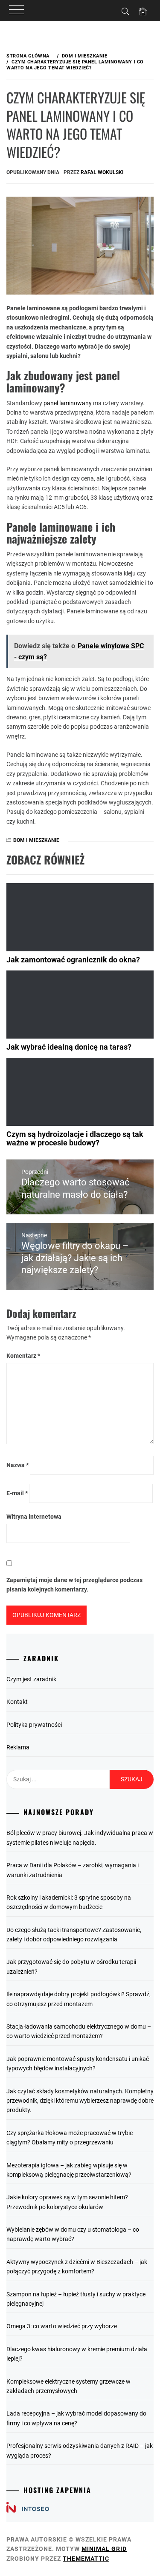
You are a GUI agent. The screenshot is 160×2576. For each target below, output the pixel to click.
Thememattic (86, 2559)
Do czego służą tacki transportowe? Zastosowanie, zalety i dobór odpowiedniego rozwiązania (74, 1935)
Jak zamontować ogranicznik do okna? (73, 960)
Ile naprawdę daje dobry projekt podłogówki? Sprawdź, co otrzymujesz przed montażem (79, 1999)
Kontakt (17, 1702)
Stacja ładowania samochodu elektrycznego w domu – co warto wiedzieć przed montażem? (79, 2031)
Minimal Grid (104, 2549)
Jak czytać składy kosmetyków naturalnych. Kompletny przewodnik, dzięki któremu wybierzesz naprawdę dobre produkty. (80, 2101)
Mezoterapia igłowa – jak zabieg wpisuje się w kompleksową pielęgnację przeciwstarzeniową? (69, 2170)
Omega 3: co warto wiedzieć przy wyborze (62, 2326)
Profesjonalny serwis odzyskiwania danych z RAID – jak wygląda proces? (80, 2450)
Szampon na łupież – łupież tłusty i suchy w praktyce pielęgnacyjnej (76, 2299)
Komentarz (23, 1356)
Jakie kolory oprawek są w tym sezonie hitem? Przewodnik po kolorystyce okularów (67, 2202)
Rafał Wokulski (102, 172)
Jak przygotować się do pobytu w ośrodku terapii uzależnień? (71, 1966)
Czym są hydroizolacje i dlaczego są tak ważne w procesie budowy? (75, 1138)
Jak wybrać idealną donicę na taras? (69, 1047)
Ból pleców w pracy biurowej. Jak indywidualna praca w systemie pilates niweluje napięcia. (80, 1838)
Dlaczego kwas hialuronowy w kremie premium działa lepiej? (77, 2354)
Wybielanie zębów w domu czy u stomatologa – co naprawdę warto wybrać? (73, 2234)
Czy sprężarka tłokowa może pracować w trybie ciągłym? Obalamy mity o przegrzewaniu (70, 2138)
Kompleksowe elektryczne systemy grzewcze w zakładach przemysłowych (68, 2386)
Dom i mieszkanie (36, 840)
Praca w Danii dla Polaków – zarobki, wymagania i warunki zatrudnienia (73, 1870)
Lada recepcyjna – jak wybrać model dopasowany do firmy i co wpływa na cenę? (76, 2418)
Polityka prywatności (34, 1725)
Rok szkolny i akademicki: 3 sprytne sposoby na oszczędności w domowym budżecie (69, 1902)
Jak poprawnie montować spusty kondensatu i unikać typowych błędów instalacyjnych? (78, 2064)
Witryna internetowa (34, 1517)
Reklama (18, 1747)
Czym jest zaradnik (31, 1679)
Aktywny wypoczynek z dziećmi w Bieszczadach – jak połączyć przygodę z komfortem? (77, 2267)
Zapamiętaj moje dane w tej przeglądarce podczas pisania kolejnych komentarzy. (74, 1585)
